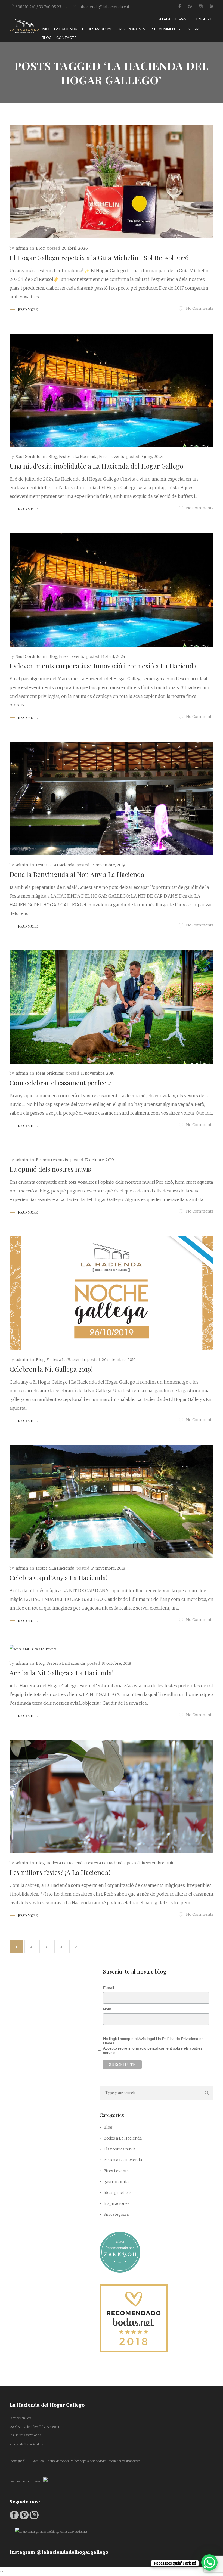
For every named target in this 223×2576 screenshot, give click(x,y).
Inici (45, 29)
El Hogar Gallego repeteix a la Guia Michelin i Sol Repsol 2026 (99, 258)
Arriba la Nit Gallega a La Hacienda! (62, 1673)
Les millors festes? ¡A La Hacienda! (60, 1872)
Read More (28, 309)
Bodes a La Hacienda (66, 1863)
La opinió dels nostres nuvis (50, 1169)
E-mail (109, 1988)
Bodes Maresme (97, 29)
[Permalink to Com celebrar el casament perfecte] (112, 1007)
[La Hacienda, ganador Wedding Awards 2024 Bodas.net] (51, 2532)
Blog (40, 248)
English (204, 19)
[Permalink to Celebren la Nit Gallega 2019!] (112, 1293)
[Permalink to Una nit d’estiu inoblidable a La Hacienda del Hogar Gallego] (112, 390)
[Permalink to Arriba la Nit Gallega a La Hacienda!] (112, 1649)
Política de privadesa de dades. (88, 2461)
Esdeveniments (165, 29)
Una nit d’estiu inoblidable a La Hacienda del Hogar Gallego (96, 466)
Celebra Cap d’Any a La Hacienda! (59, 1577)
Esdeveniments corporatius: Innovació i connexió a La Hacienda (103, 666)
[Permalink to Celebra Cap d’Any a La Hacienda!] (112, 1502)
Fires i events (112, 457)
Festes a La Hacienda (78, 457)
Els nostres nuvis (52, 1160)
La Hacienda (66, 29)
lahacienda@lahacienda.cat (104, 7)
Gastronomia (131, 29)
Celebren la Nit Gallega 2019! (51, 1369)
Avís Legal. (40, 2461)
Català (164, 19)
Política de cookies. (58, 2461)
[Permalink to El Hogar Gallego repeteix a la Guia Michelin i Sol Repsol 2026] (112, 182)
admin (22, 248)
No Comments (200, 308)
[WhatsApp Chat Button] (209, 2562)
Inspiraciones (117, 2203)
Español (183, 19)
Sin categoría (116, 2214)
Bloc (47, 38)
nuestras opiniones (26, 2482)
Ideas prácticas (50, 1073)
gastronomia (116, 2182)
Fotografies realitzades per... (124, 2461)
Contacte (66, 38)
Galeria (192, 29)
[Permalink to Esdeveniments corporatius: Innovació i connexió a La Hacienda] (112, 590)
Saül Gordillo (28, 457)
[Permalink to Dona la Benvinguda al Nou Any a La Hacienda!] (112, 799)
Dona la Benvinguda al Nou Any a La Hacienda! (78, 874)
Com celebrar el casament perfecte (61, 1083)
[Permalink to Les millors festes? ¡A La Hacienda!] (112, 1797)
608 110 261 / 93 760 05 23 (38, 7)
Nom (107, 2009)
